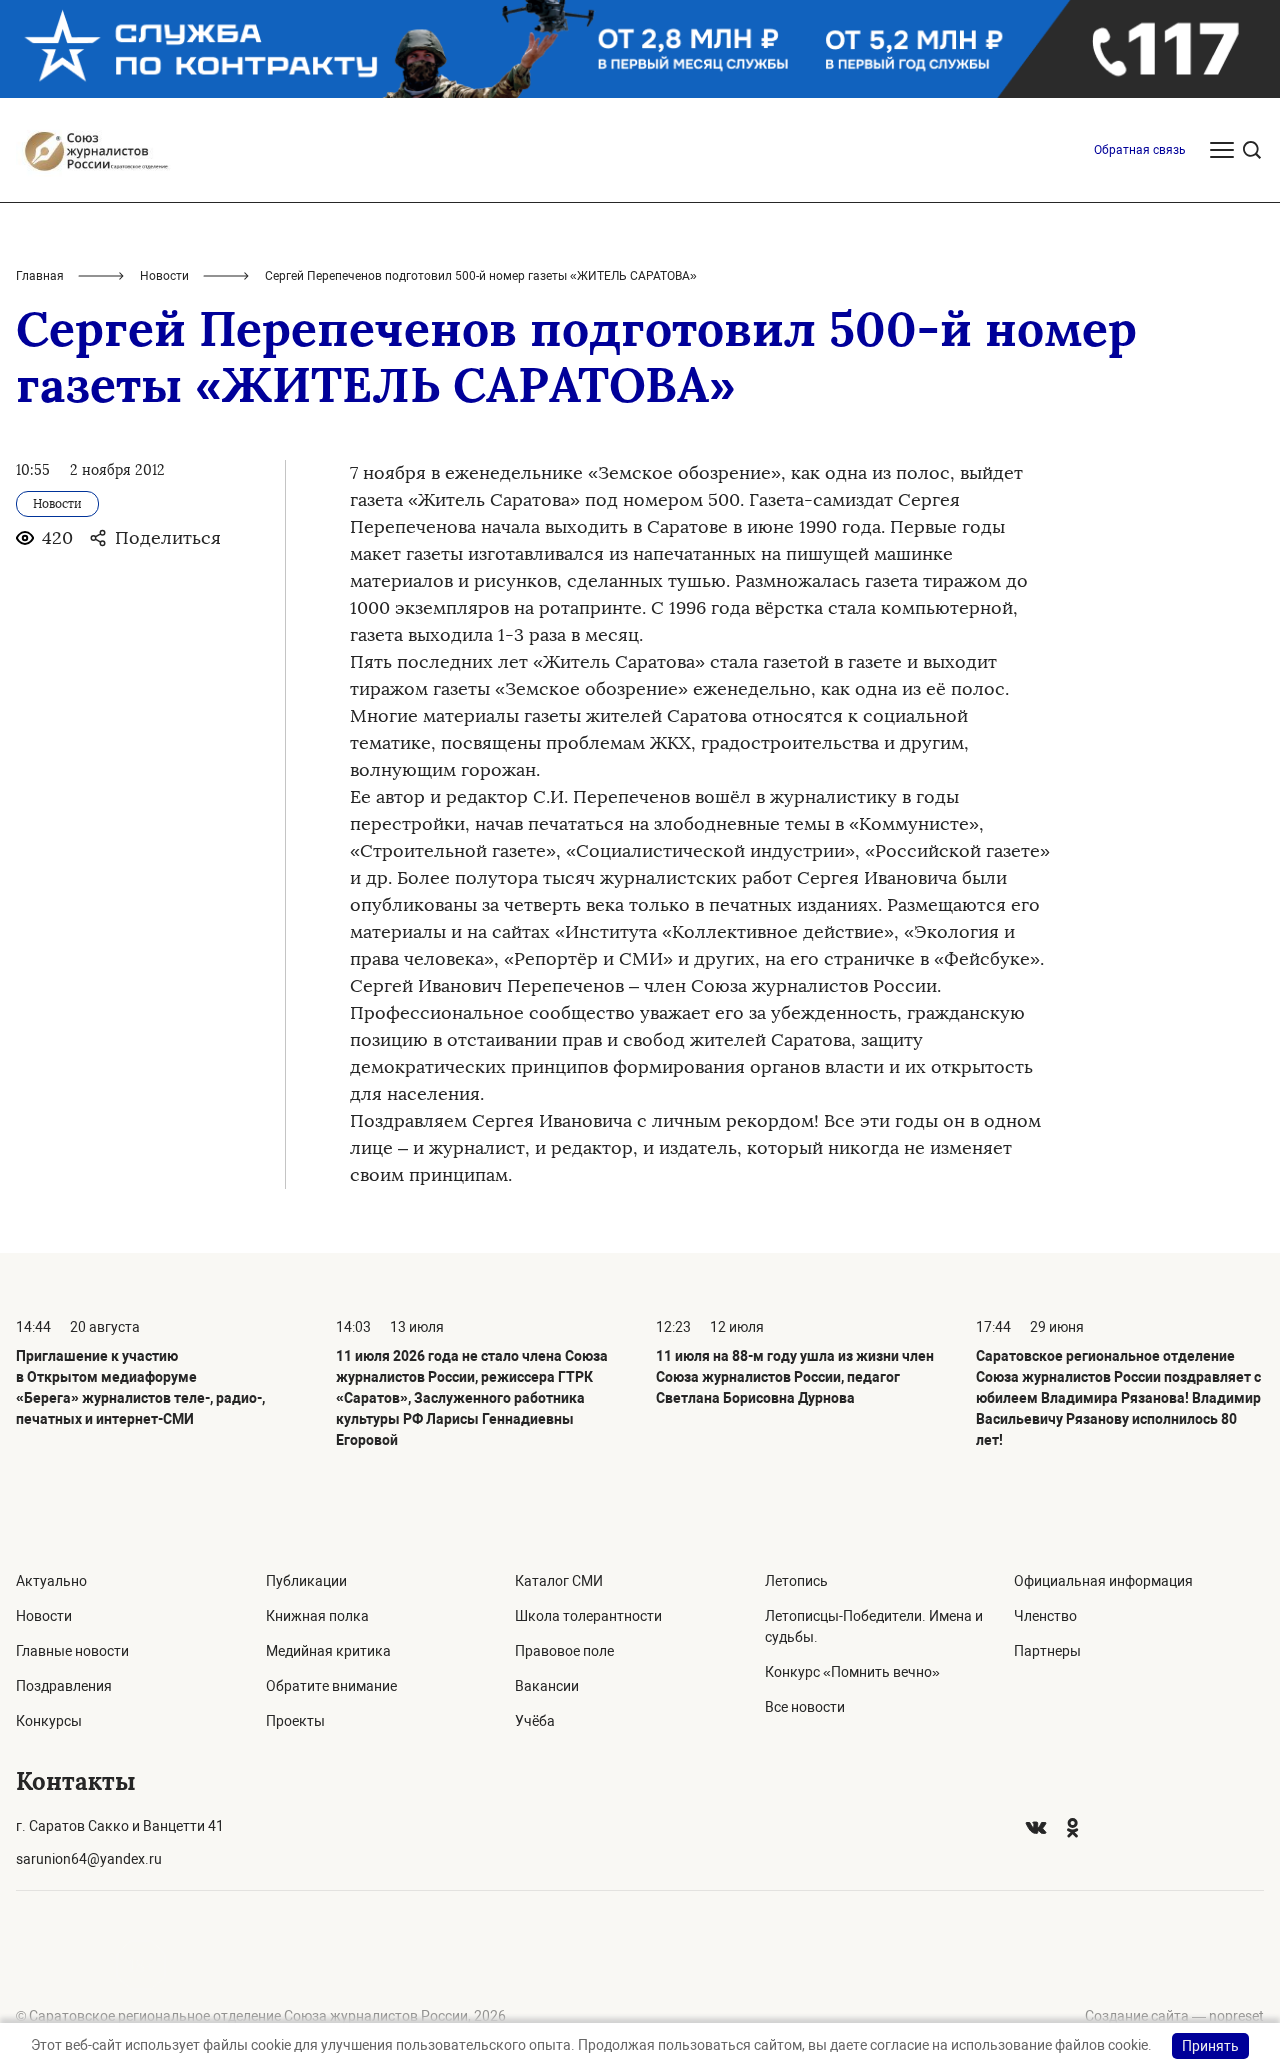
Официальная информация (1103, 1581)
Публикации (306, 1581)
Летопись (796, 1581)
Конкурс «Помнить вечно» (852, 1672)
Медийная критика (328, 1651)
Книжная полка (317, 1616)
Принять (1210, 2046)
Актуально (51, 1581)
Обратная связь (1140, 150)
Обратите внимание (331, 1686)
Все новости (805, 1707)
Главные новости (72, 1651)
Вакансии (547, 1686)
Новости (164, 276)
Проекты (295, 1721)
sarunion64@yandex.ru (89, 1859)
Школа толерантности (588, 1616)
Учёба (535, 1721)
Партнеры (1047, 1651)
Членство (1045, 1616)
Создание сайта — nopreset (1174, 2016)
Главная (40, 276)
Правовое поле (564, 1651)
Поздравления (64, 1686)
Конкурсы (49, 1721)
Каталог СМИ (559, 1581)
